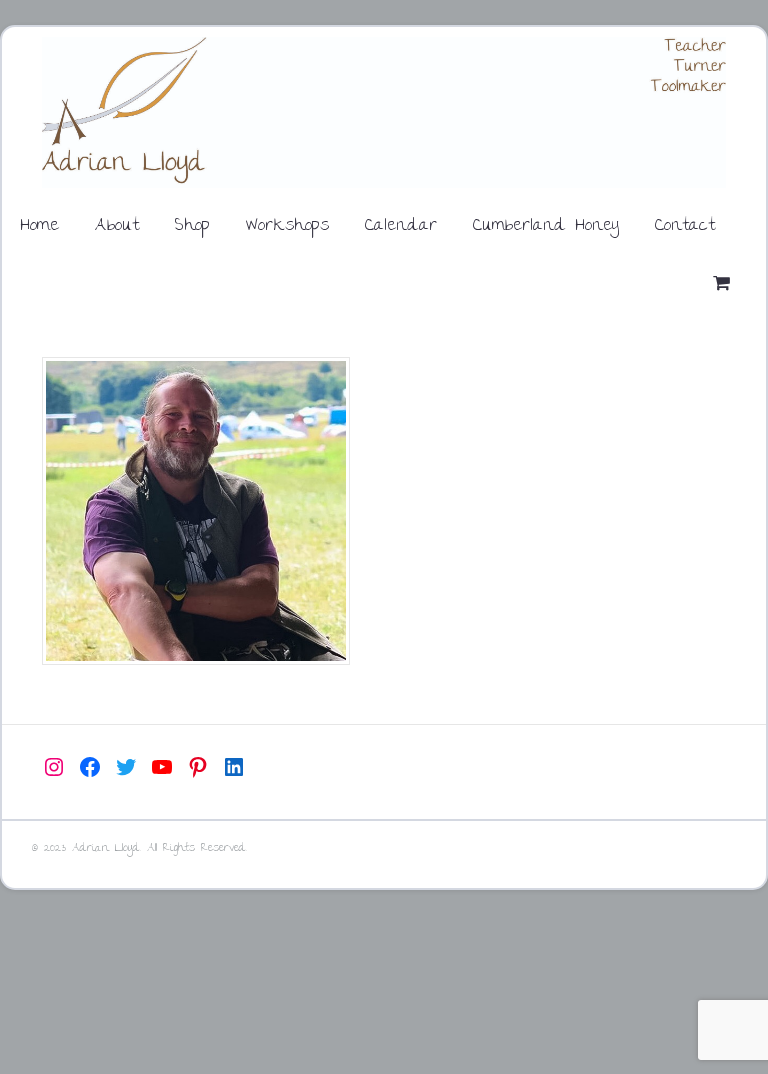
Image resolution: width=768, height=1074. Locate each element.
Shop (192, 226)
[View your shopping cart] (726, 285)
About (117, 226)
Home (39, 226)
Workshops (287, 226)
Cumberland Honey (546, 226)
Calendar (401, 226)
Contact (685, 226)
